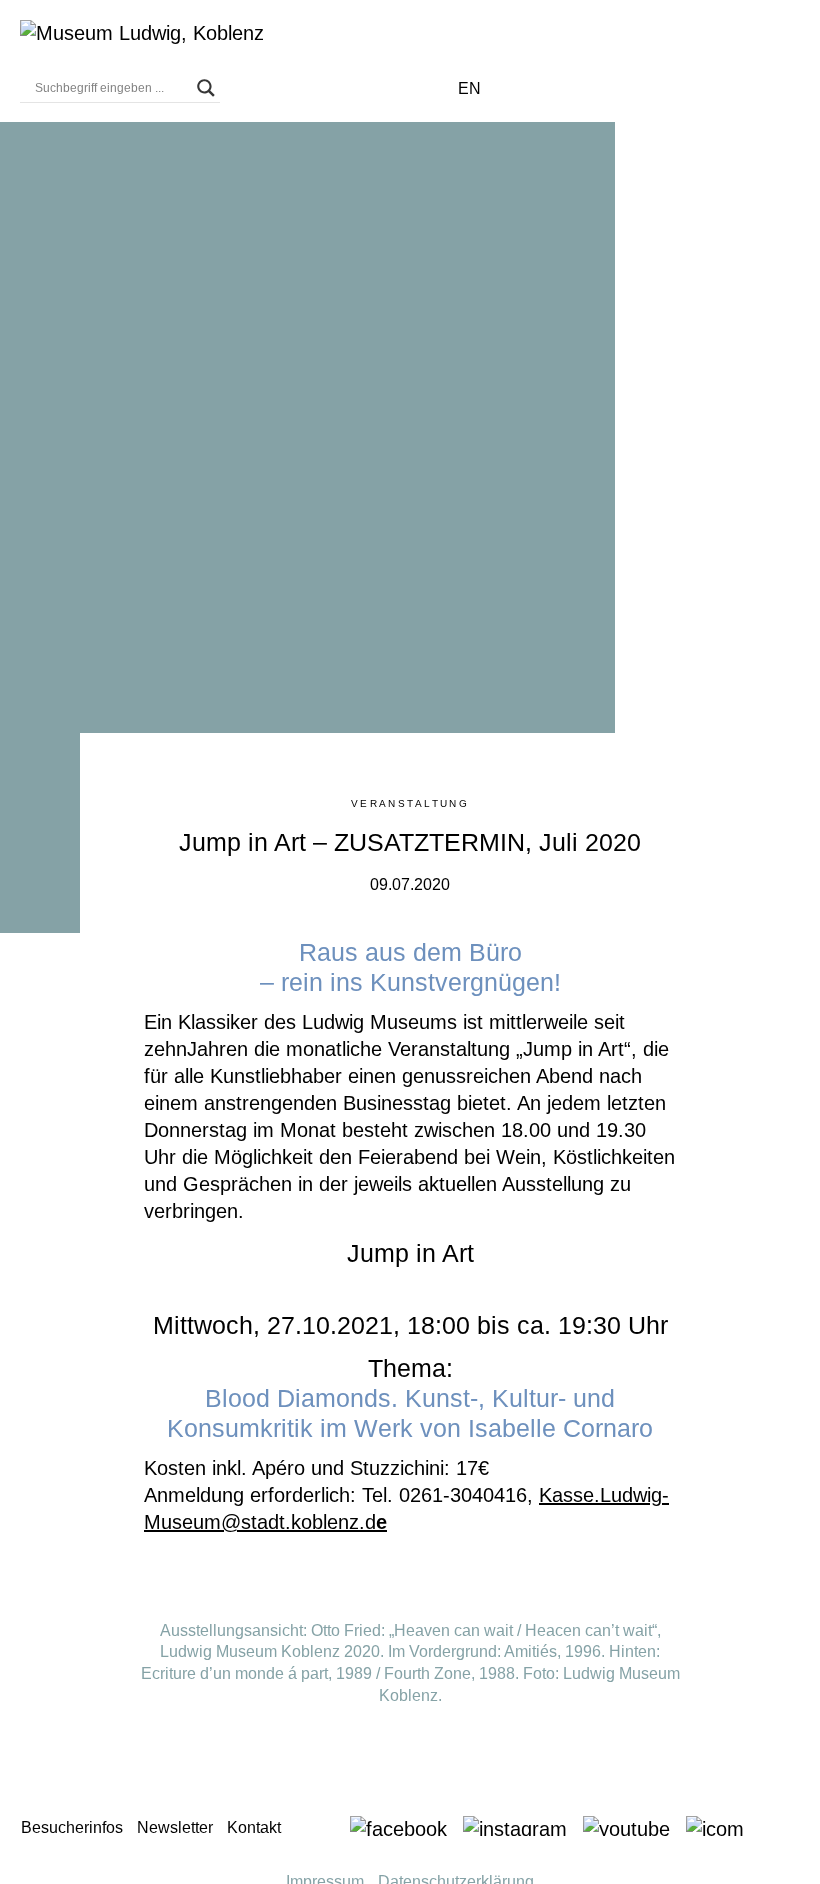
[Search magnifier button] (206, 88)
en (469, 88)
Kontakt (254, 1827)
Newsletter (175, 1827)
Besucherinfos (72, 1827)
